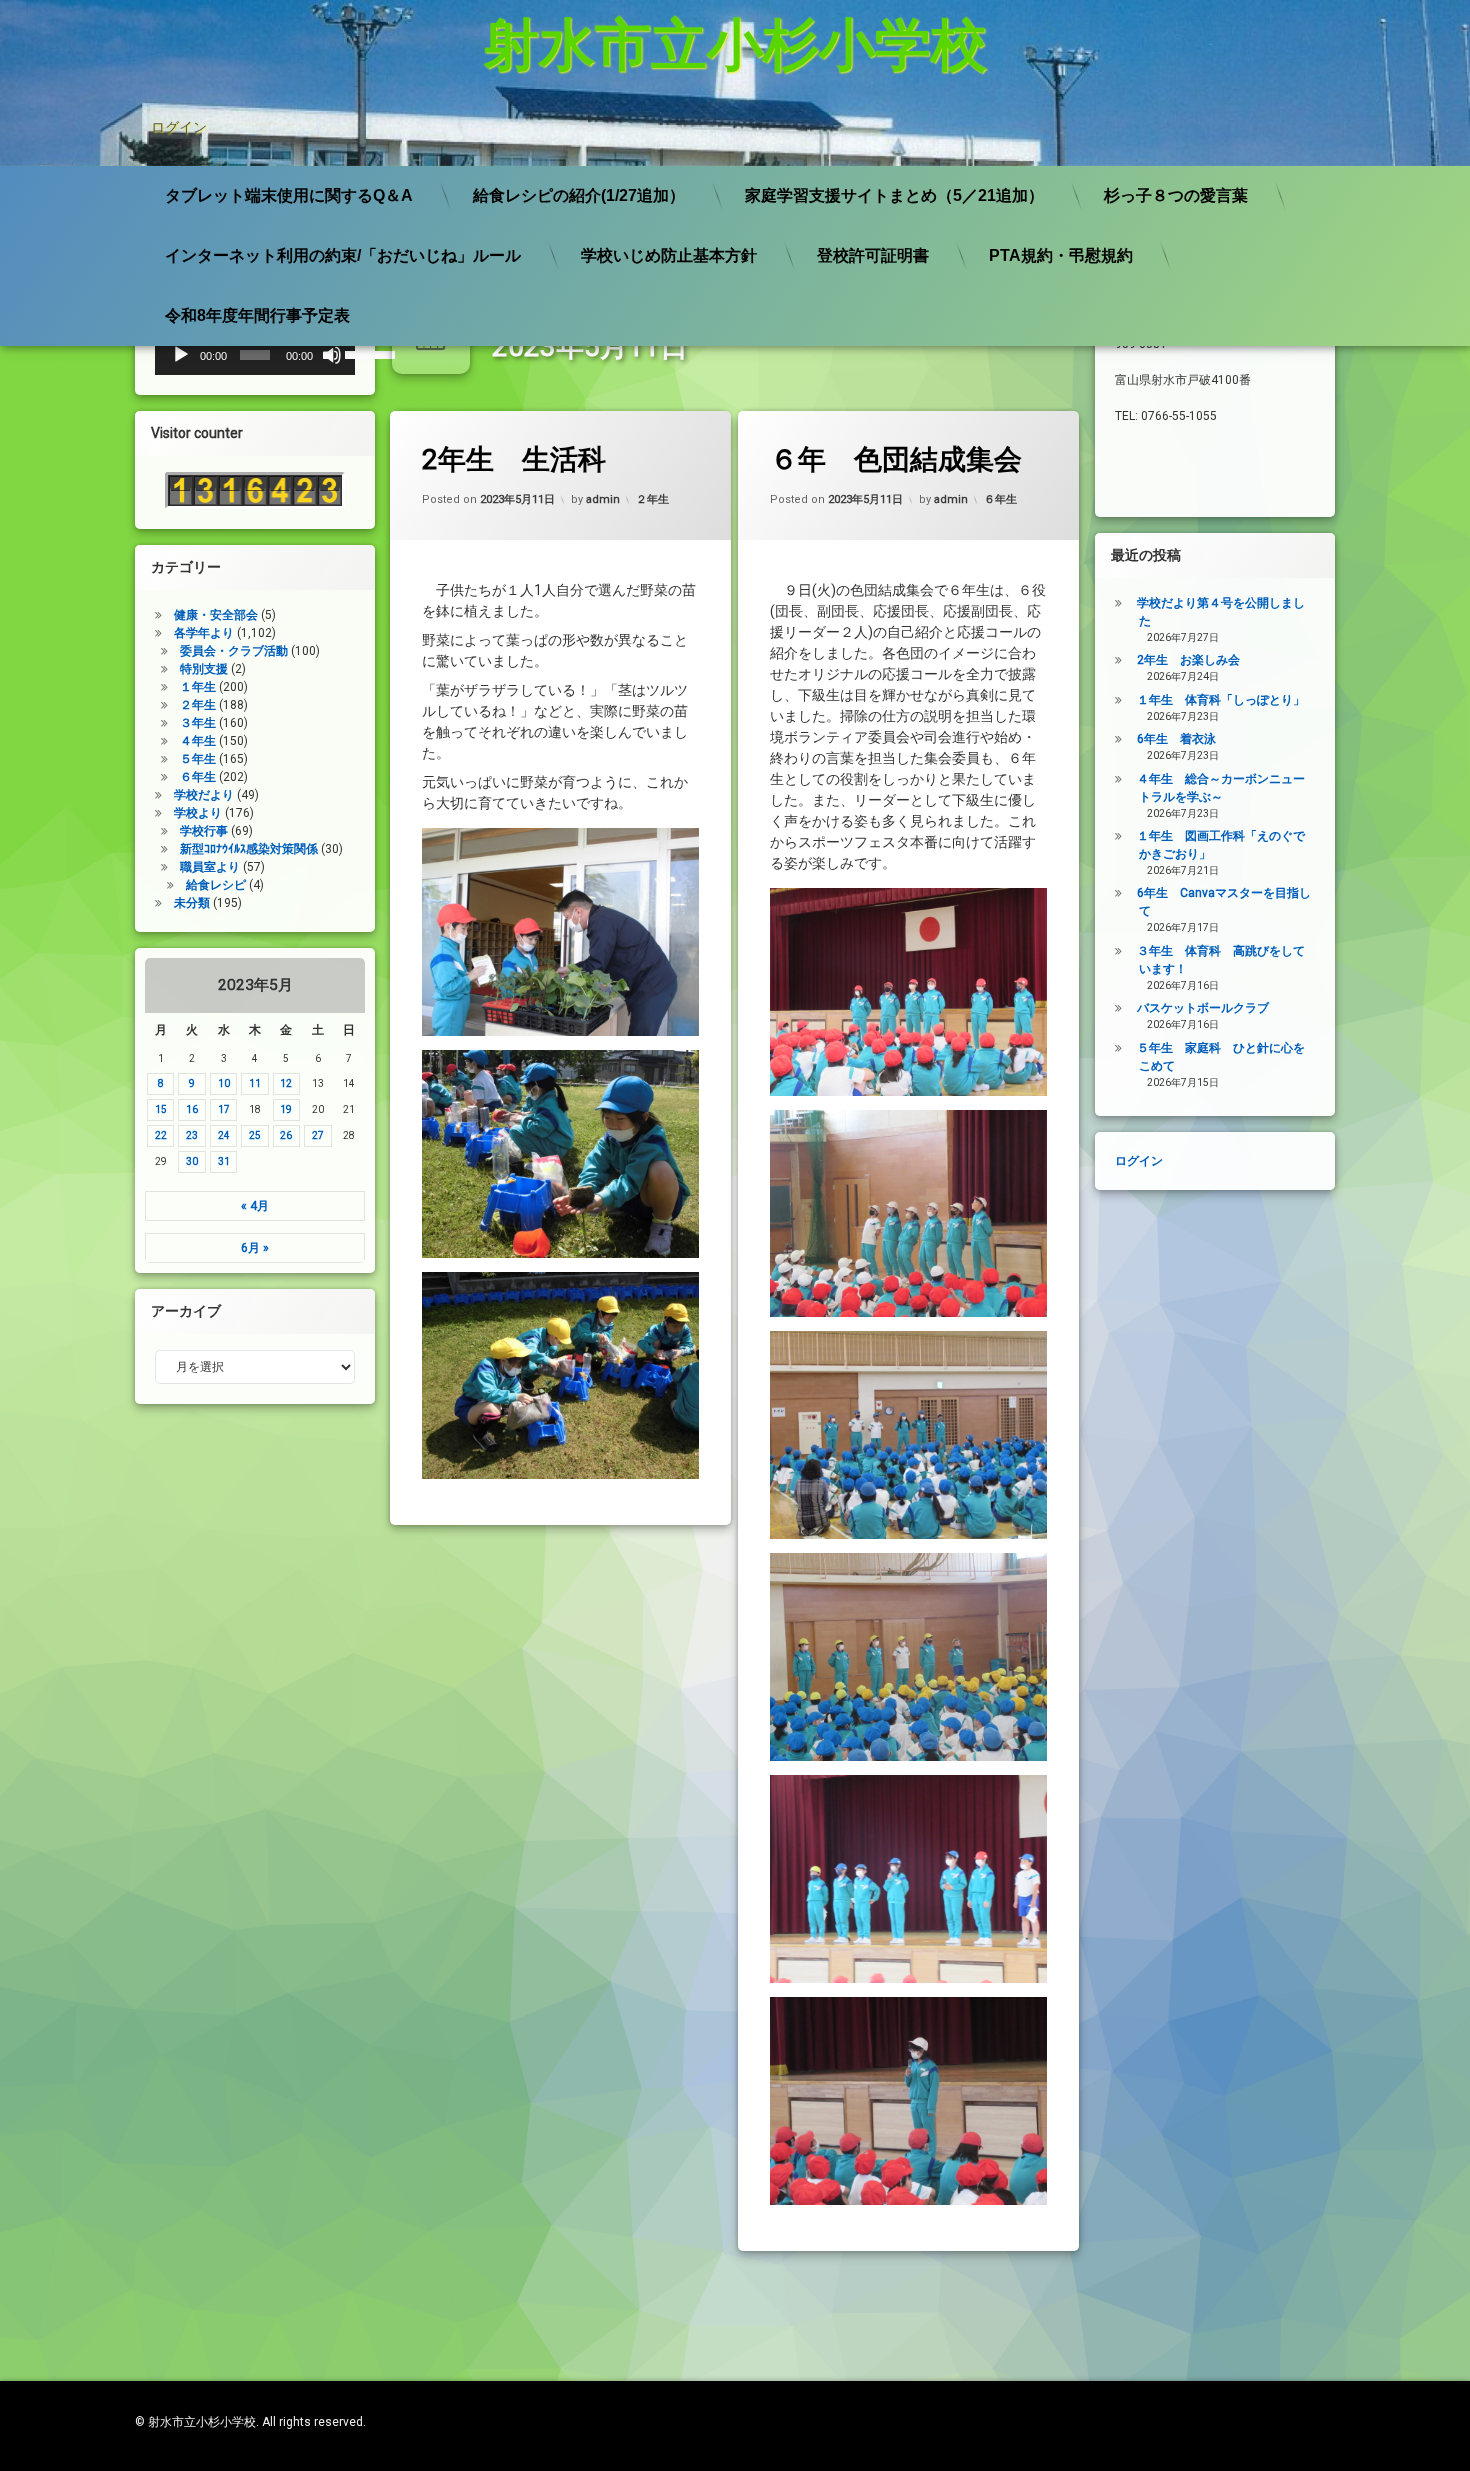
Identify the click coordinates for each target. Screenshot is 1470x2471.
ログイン (179, 127)
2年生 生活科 (514, 459)
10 (224, 1083)
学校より (198, 813)
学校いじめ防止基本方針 (669, 255)
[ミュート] (332, 355)
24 (224, 1135)
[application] (255, 355)
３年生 (198, 723)
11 (255, 1083)
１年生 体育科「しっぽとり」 (1221, 700)
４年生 (198, 741)
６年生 (1000, 499)
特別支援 (204, 669)
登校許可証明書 (873, 255)
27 (318, 1135)
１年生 (198, 687)
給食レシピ (216, 885)
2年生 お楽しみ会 (1188, 660)
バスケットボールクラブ (1203, 1008)
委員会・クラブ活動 (234, 651)
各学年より (204, 633)
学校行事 (204, 831)
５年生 (198, 759)
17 (224, 1109)
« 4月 (255, 1206)
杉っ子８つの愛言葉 (1176, 195)
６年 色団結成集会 (896, 459)
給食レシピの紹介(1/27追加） (579, 195)
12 (286, 1083)
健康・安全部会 (216, 615)
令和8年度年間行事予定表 (257, 315)
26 (286, 1135)
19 (286, 1109)
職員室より (210, 867)
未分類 (192, 903)
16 (192, 1109)
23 (192, 1135)
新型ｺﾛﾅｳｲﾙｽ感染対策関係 (249, 849)
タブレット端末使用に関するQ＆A (289, 195)
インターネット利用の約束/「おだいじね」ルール (343, 255)
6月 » (255, 1248)
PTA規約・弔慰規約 (1061, 255)
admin (603, 499)
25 (255, 1135)
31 (224, 1161)
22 (161, 1135)
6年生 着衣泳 (1176, 739)
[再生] (181, 355)
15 (161, 1109)
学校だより (204, 795)
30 (192, 1161)
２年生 (652, 499)
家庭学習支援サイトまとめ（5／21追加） (894, 195)
